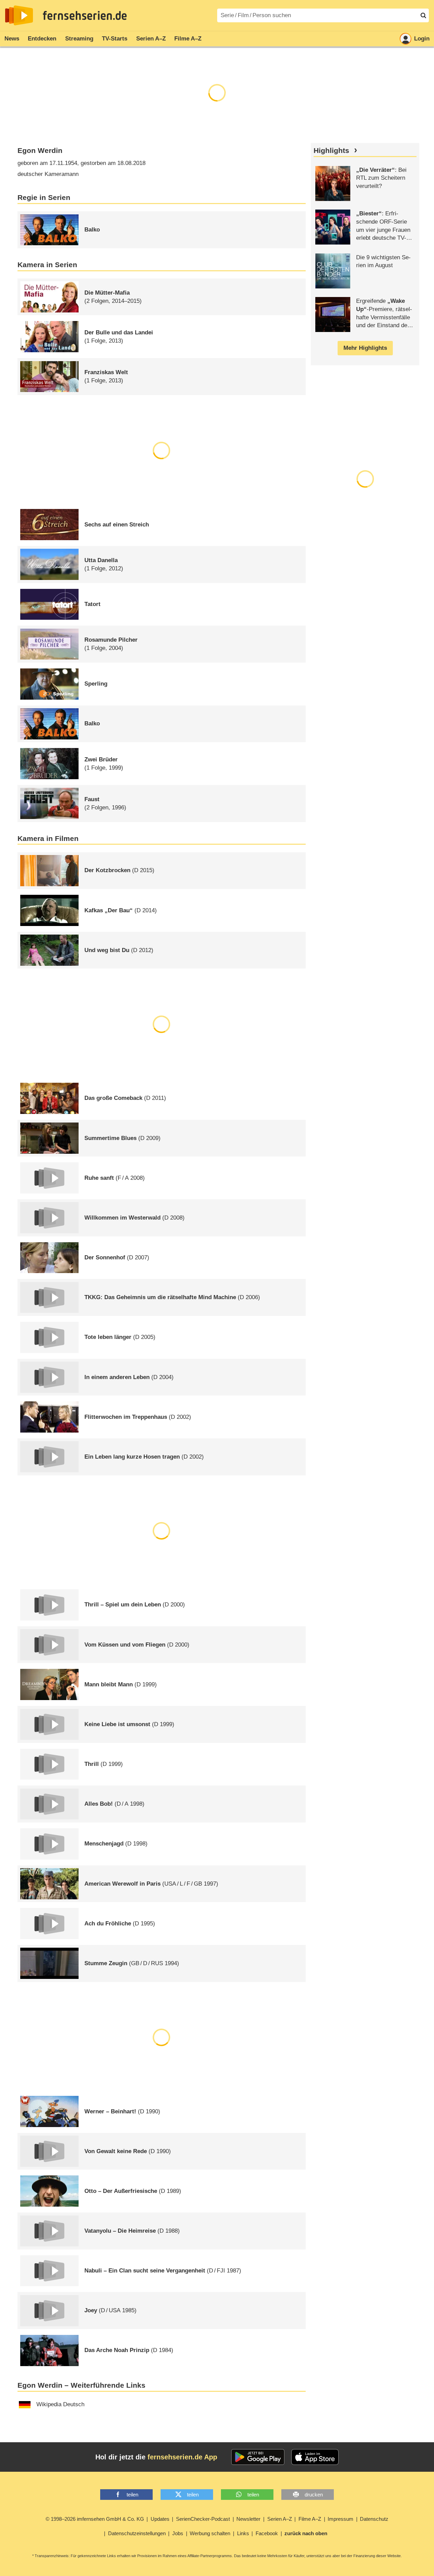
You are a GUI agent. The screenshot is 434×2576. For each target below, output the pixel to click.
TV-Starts (115, 39)
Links (243, 2533)
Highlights (331, 151)
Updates (160, 2519)
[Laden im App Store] (315, 2457)
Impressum (341, 2519)
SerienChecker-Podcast (203, 2519)
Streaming (79, 39)
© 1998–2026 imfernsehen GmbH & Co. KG (95, 2519)
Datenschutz (374, 2519)
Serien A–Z (151, 39)
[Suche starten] (423, 15)
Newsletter (248, 2519)
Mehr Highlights (365, 348)
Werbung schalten (210, 2533)
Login (422, 39)
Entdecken (42, 39)
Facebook (267, 2533)
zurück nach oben (306, 2533)
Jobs (178, 2533)
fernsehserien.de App (182, 2457)
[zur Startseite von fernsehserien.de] (19, 15)
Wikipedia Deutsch (60, 2404)
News (12, 39)
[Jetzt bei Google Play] (258, 2457)
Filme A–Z (188, 39)
